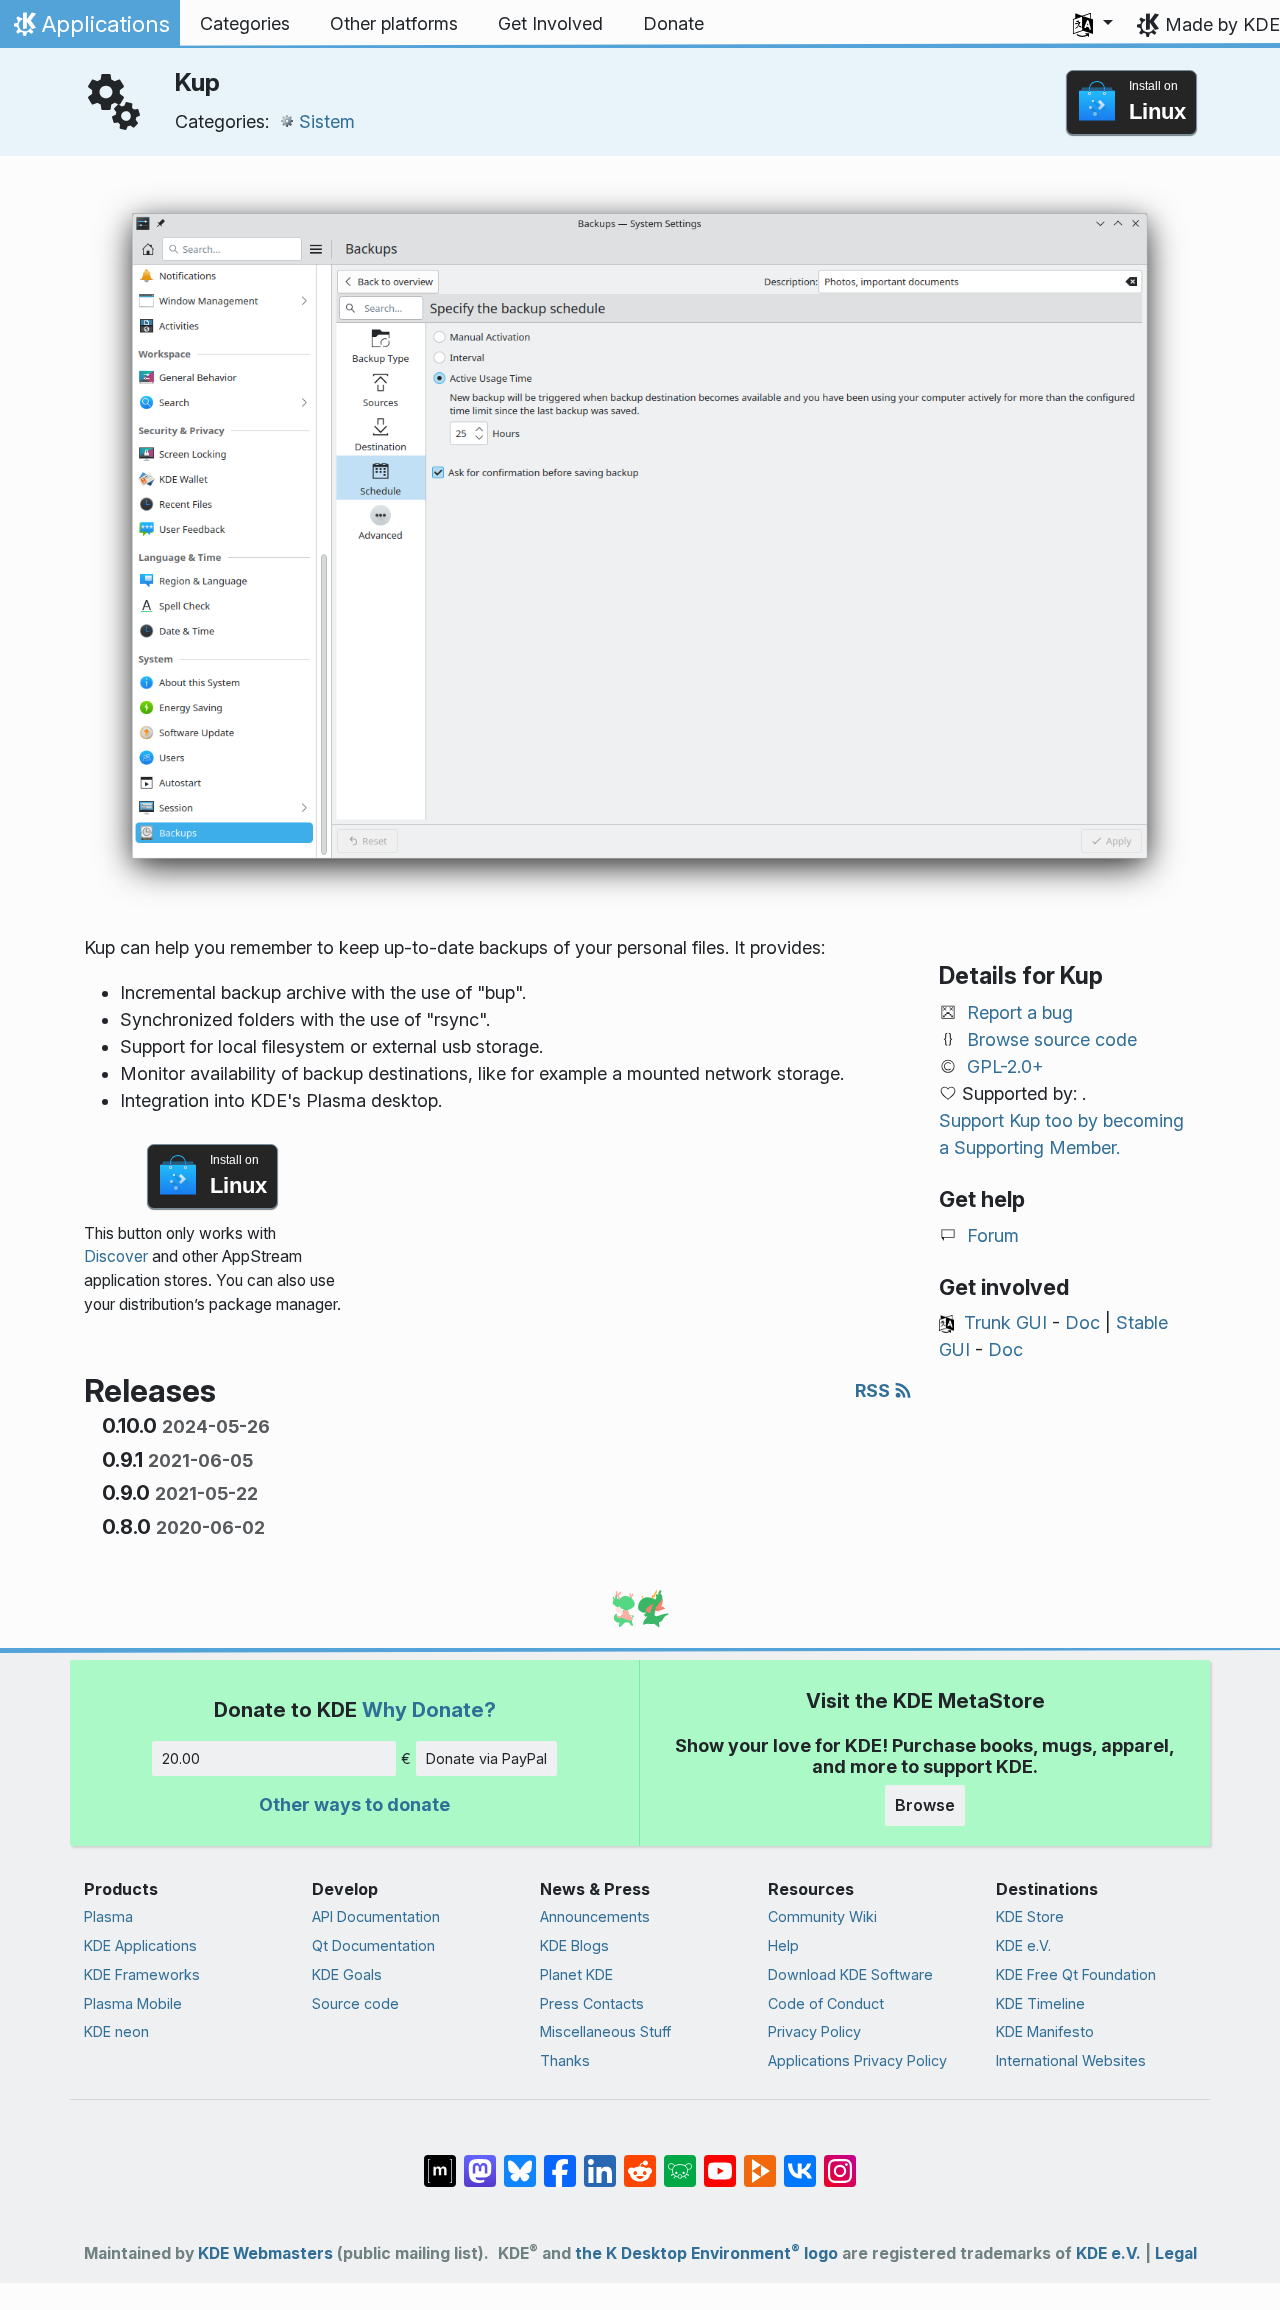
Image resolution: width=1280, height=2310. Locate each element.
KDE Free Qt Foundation (1076, 1974)
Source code (355, 2003)
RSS (874, 1390)
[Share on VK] (800, 2161)
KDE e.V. (1023, 1945)
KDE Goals (347, 1974)
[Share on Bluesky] (520, 2161)
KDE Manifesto (1045, 2031)
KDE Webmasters (265, 2253)
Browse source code (1052, 1039)
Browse (925, 1805)
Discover (116, 1256)
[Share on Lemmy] (680, 2161)
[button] (1093, 24)
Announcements (595, 1916)
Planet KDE (576, 1974)
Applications (89, 29)
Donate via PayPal (486, 1758)
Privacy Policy (814, 2031)
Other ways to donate (354, 1804)
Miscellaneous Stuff (605, 2031)
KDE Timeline (1040, 2003)
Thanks (565, 2060)
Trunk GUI (1005, 1322)
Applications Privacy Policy (857, 2060)
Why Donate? (429, 1709)
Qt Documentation (373, 1945)
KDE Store (1030, 1916)
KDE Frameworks (142, 1974)
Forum (993, 1235)
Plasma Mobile (133, 2003)
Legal (1176, 2253)
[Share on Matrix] (440, 2161)
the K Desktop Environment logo (706, 2253)
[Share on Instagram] (840, 2161)
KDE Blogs (574, 1945)
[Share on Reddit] (640, 2161)
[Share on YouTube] (720, 2161)
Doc (1082, 1322)
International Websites (1071, 2060)
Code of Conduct (826, 2003)
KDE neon (116, 2031)
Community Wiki (822, 1916)
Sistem (327, 121)
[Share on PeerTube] (760, 2161)
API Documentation (376, 1916)
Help (783, 1945)
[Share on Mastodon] (480, 2161)
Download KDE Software (850, 1974)
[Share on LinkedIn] (600, 2161)
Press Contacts (592, 2003)
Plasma (108, 1916)
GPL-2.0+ (1005, 1066)
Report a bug (1020, 1012)
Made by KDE (1222, 24)
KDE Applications (140, 1945)
